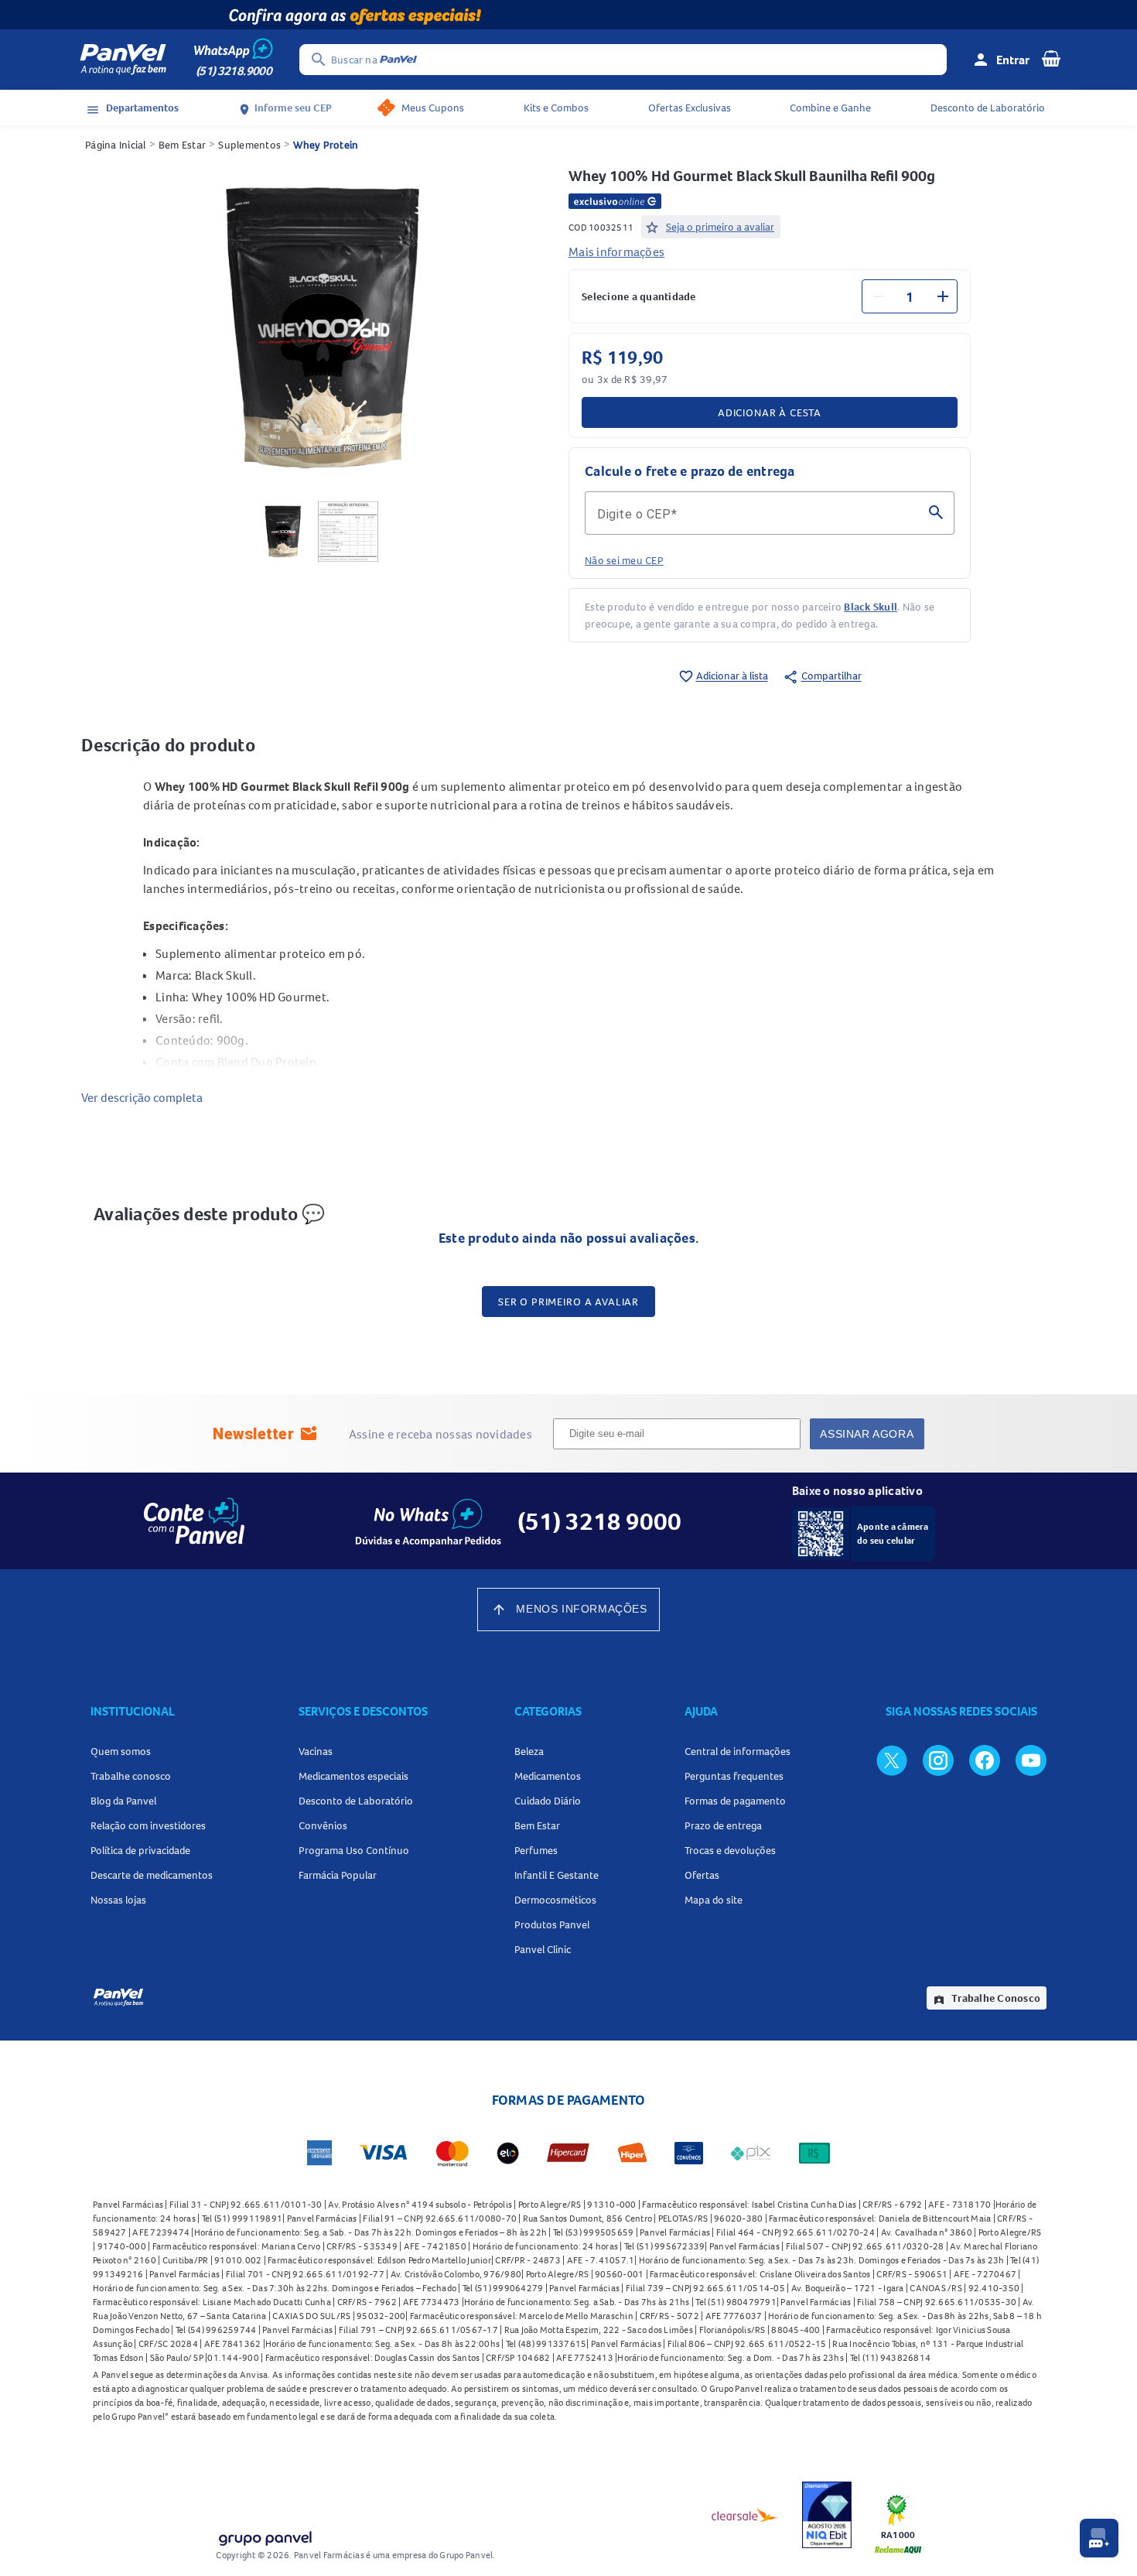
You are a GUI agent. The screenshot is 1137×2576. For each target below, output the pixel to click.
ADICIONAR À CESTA (770, 412)
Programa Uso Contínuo (354, 1850)
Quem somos (121, 1751)
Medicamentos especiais (353, 1776)
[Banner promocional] (568, 15)
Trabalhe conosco (131, 1776)
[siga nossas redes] (892, 1760)
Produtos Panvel (552, 1924)
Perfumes (536, 1850)
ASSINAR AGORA (867, 1434)
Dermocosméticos (555, 1900)
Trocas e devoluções (730, 1850)
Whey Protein (326, 145)
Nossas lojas (118, 1900)
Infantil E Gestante (557, 1875)
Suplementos (249, 145)
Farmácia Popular (338, 1875)
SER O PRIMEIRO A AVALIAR (568, 1302)
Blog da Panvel (123, 1801)
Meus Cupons (433, 108)
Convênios (323, 1825)
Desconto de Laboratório (988, 108)
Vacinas (316, 1751)
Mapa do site (714, 1900)
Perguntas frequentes (734, 1776)
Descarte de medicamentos (152, 1875)
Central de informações (738, 1751)
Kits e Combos (556, 108)
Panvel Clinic (543, 1949)
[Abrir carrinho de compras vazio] (1051, 58)
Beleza (529, 1751)
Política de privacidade (140, 1850)
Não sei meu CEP (624, 560)
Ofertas (702, 1875)
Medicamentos (548, 1776)
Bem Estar (182, 145)
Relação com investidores (148, 1825)
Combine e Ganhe (830, 108)
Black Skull (871, 607)
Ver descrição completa (142, 1097)
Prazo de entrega (723, 1825)
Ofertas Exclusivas (690, 108)
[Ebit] (827, 2515)
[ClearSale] (745, 2515)
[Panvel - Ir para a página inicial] (123, 60)
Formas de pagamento (735, 1801)
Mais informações (616, 251)
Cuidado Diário (548, 1801)
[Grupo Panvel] (265, 2535)
